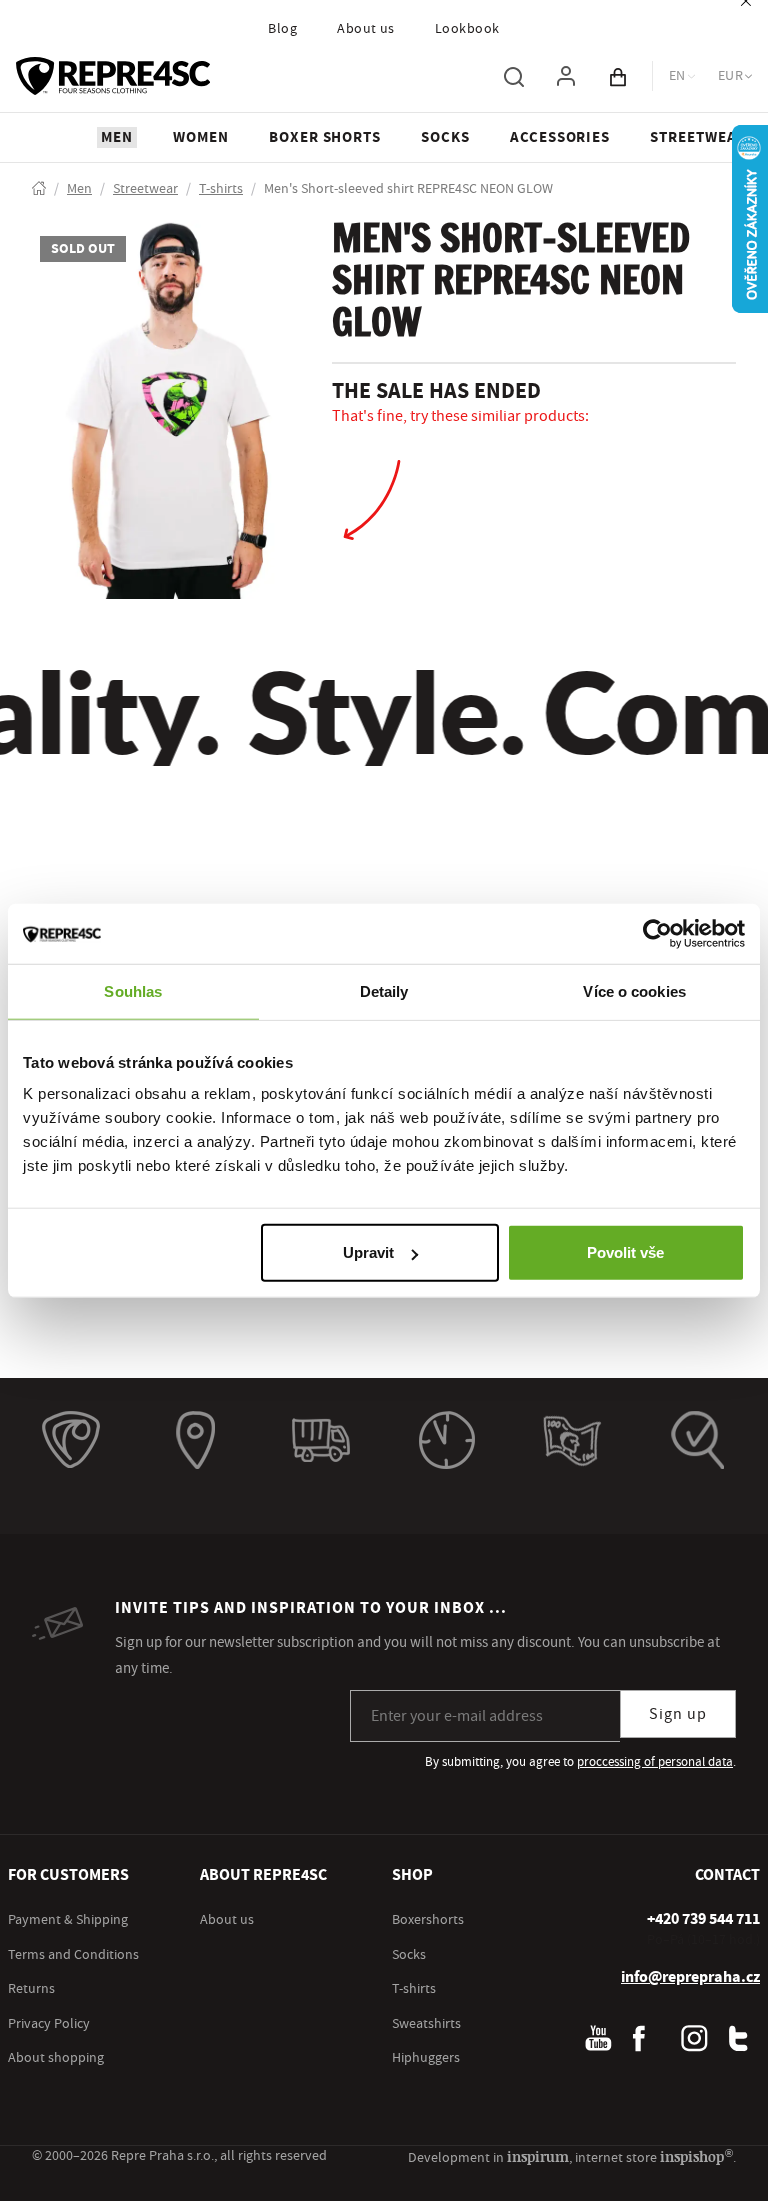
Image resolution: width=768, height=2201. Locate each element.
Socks (409, 1955)
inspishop (696, 2156)
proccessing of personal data (655, 1762)
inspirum (538, 2156)
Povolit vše (625, 1252)
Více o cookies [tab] (634, 990)
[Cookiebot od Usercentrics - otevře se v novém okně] (657, 933)
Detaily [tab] (384, 990)
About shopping (56, 2058)
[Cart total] (618, 76)
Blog (282, 29)
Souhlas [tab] (133, 990)
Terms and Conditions (73, 1955)
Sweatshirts (426, 2024)
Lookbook (467, 29)
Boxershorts (428, 1920)
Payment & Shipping (68, 1920)
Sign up (678, 1714)
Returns (31, 1989)
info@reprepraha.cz (690, 1977)
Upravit (368, 1252)
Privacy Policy (49, 2024)
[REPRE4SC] (113, 76)
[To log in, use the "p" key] (566, 76)
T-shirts (414, 1989)
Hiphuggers (426, 2058)
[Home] (39, 189)
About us (366, 29)
